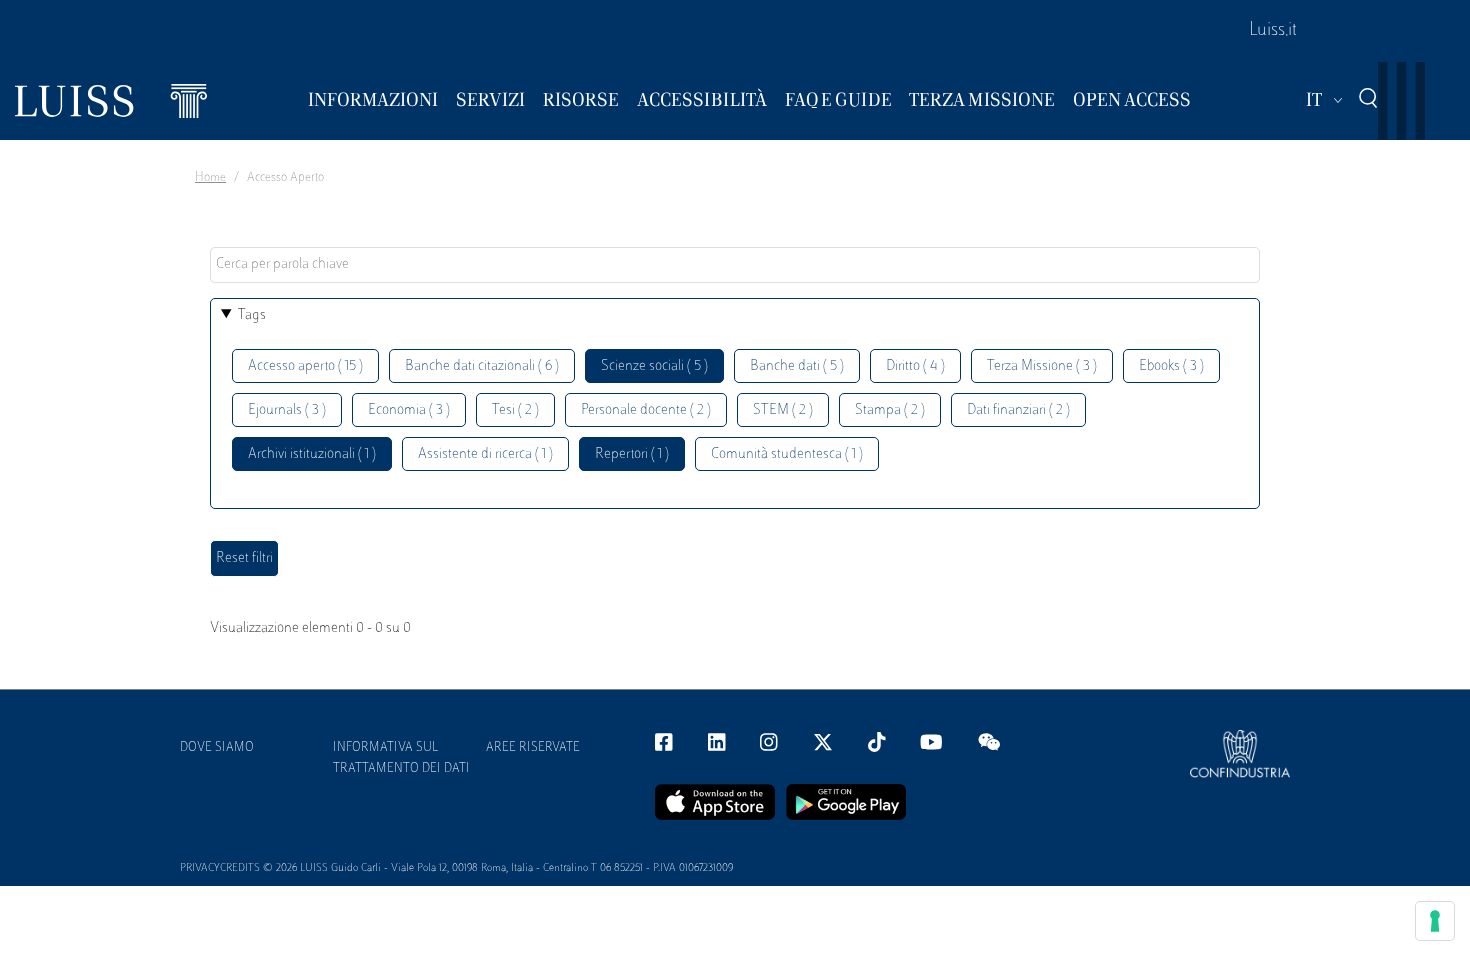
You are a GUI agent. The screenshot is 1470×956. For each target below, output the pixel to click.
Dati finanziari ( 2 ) (1018, 410)
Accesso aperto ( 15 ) (305, 366)
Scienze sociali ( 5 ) (654, 366)
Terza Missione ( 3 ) (1042, 366)
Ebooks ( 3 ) (1171, 366)
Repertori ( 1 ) (632, 454)
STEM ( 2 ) (783, 410)
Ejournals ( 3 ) (287, 410)
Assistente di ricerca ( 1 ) (485, 454)
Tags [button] (252, 315)
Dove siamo (217, 748)
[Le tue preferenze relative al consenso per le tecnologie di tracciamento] (1435, 921)
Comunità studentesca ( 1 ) (787, 454)
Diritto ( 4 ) (915, 366)
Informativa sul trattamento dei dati (401, 758)
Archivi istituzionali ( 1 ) (312, 454)
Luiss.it (1273, 31)
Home (210, 178)
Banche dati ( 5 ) (797, 366)
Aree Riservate (533, 748)
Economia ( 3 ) (409, 410)
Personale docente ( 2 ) (646, 410)
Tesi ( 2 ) (515, 410)
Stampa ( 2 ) (890, 410)
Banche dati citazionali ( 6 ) (482, 366)
